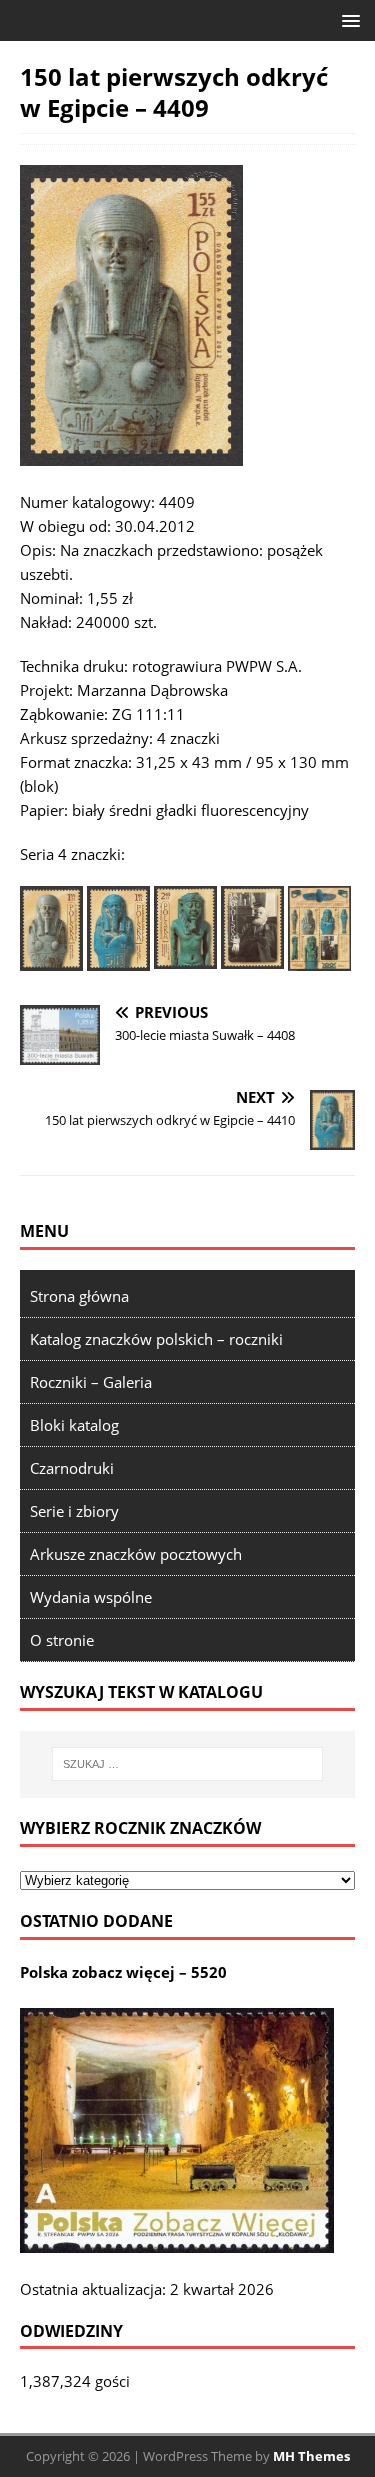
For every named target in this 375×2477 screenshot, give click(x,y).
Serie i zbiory (74, 1511)
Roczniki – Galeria (91, 1382)
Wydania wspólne (91, 1597)
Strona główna (79, 1296)
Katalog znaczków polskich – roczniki (156, 1339)
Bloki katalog (74, 1425)
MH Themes (311, 2456)
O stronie (62, 1640)
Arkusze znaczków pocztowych (136, 1554)
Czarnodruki (72, 1468)
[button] (347, 19)
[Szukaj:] (188, 1764)
